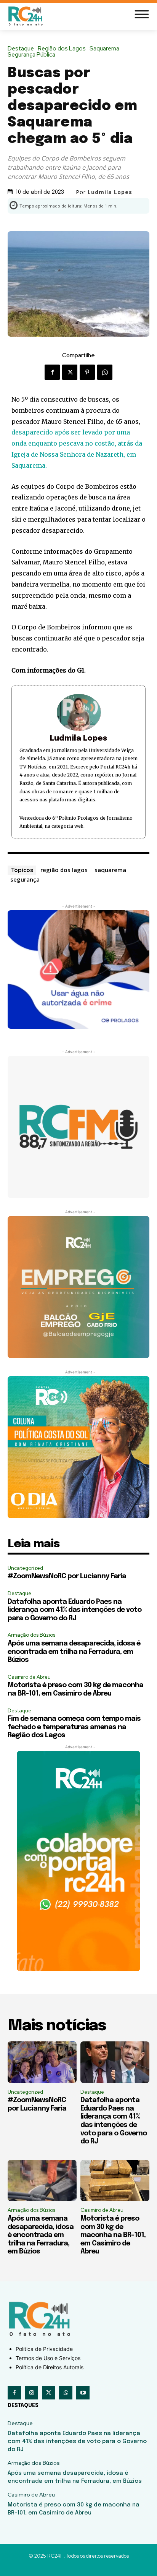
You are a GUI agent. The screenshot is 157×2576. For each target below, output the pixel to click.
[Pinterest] (87, 372)
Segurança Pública (31, 55)
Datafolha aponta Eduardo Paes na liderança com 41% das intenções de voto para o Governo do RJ (74, 1610)
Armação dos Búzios (31, 1635)
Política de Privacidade (44, 2349)
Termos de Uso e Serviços (48, 2358)
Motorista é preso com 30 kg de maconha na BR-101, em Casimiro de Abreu (113, 2235)
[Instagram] (31, 2393)
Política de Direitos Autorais (50, 2367)
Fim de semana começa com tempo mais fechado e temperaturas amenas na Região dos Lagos (74, 1727)
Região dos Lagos (62, 49)
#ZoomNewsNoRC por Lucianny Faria (67, 1576)
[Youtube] (83, 2393)
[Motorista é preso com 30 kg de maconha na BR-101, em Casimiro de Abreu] (115, 2181)
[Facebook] (52, 372)
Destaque (21, 49)
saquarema (110, 870)
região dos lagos (64, 870)
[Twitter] (70, 372)
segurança (25, 879)
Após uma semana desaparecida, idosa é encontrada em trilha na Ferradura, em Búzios (74, 1652)
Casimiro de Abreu (29, 1677)
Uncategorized (25, 1568)
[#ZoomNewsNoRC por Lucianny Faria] (42, 2062)
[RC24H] (27, 16)
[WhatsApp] (105, 372)
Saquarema (104, 49)
